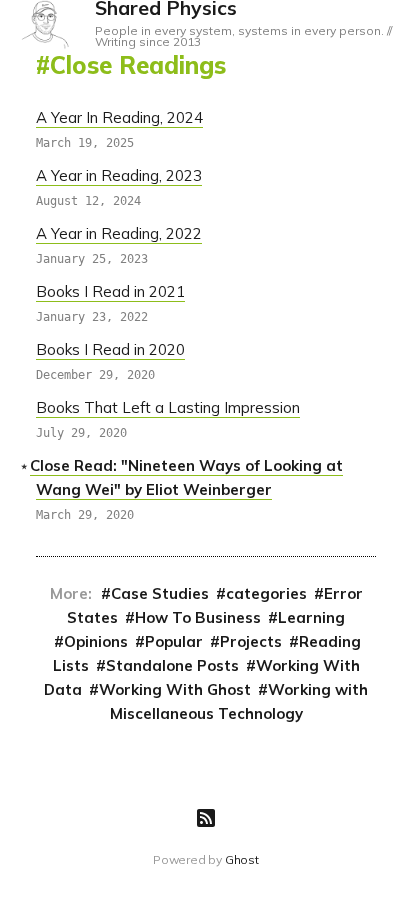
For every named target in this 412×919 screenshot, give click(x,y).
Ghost (242, 859)
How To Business (198, 617)
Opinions (96, 641)
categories (266, 593)
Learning (311, 617)
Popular (174, 641)
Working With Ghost (175, 689)
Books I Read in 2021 (110, 291)
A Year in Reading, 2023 (119, 175)
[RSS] (206, 818)
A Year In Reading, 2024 (119, 117)
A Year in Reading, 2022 (119, 233)
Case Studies (160, 593)
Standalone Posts (172, 665)
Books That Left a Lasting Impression (168, 407)
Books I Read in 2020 (110, 349)
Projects (251, 641)
